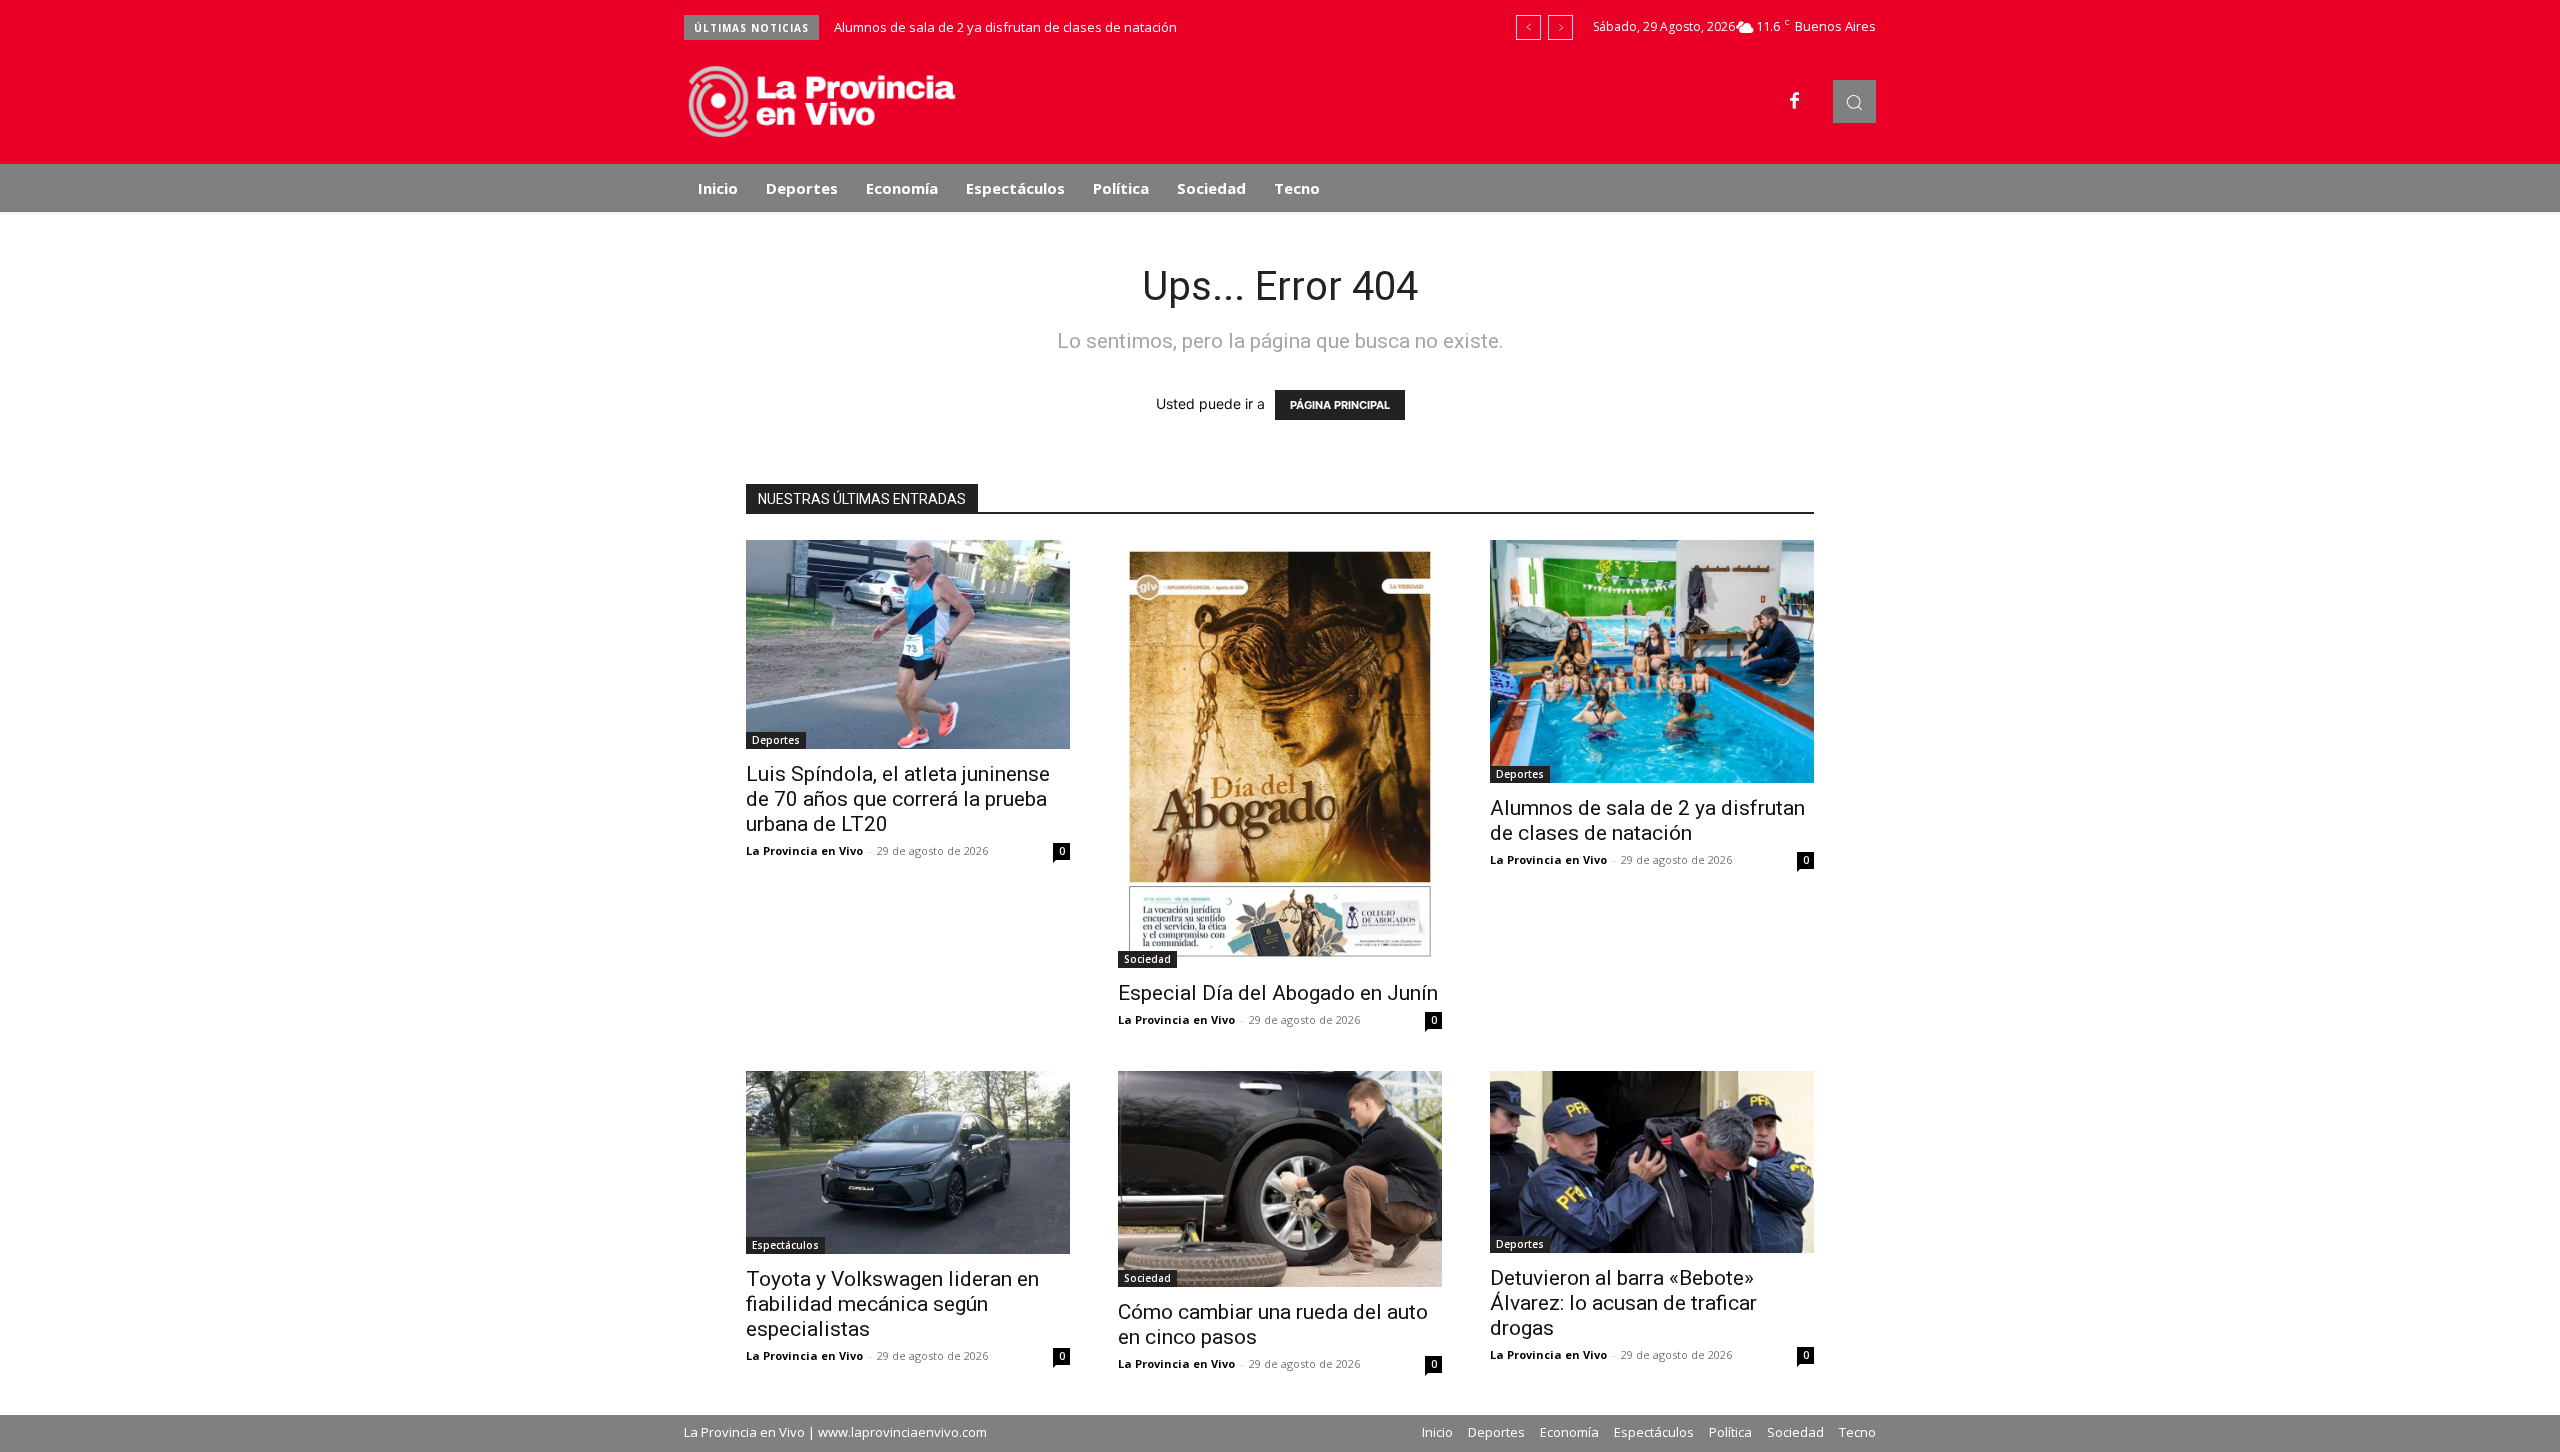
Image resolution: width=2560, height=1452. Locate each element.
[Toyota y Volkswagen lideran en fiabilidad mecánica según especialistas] (908, 1162)
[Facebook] (1795, 102)
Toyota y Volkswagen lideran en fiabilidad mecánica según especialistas (892, 1304)
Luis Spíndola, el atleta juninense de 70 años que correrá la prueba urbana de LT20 (898, 799)
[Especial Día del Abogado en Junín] (1280, 754)
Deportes (776, 740)
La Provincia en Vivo (804, 850)
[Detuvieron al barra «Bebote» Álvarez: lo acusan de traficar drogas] (1652, 1162)
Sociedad (1147, 959)
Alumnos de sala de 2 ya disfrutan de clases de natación (1005, 27)
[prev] (1528, 27)
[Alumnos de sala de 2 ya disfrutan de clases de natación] (1652, 661)
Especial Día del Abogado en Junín (1278, 993)
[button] (1854, 101)
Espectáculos (785, 1245)
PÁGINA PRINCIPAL (1340, 405)
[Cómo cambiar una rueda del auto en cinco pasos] (1280, 1179)
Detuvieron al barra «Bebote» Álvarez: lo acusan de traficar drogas (1623, 1303)
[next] (1560, 27)
